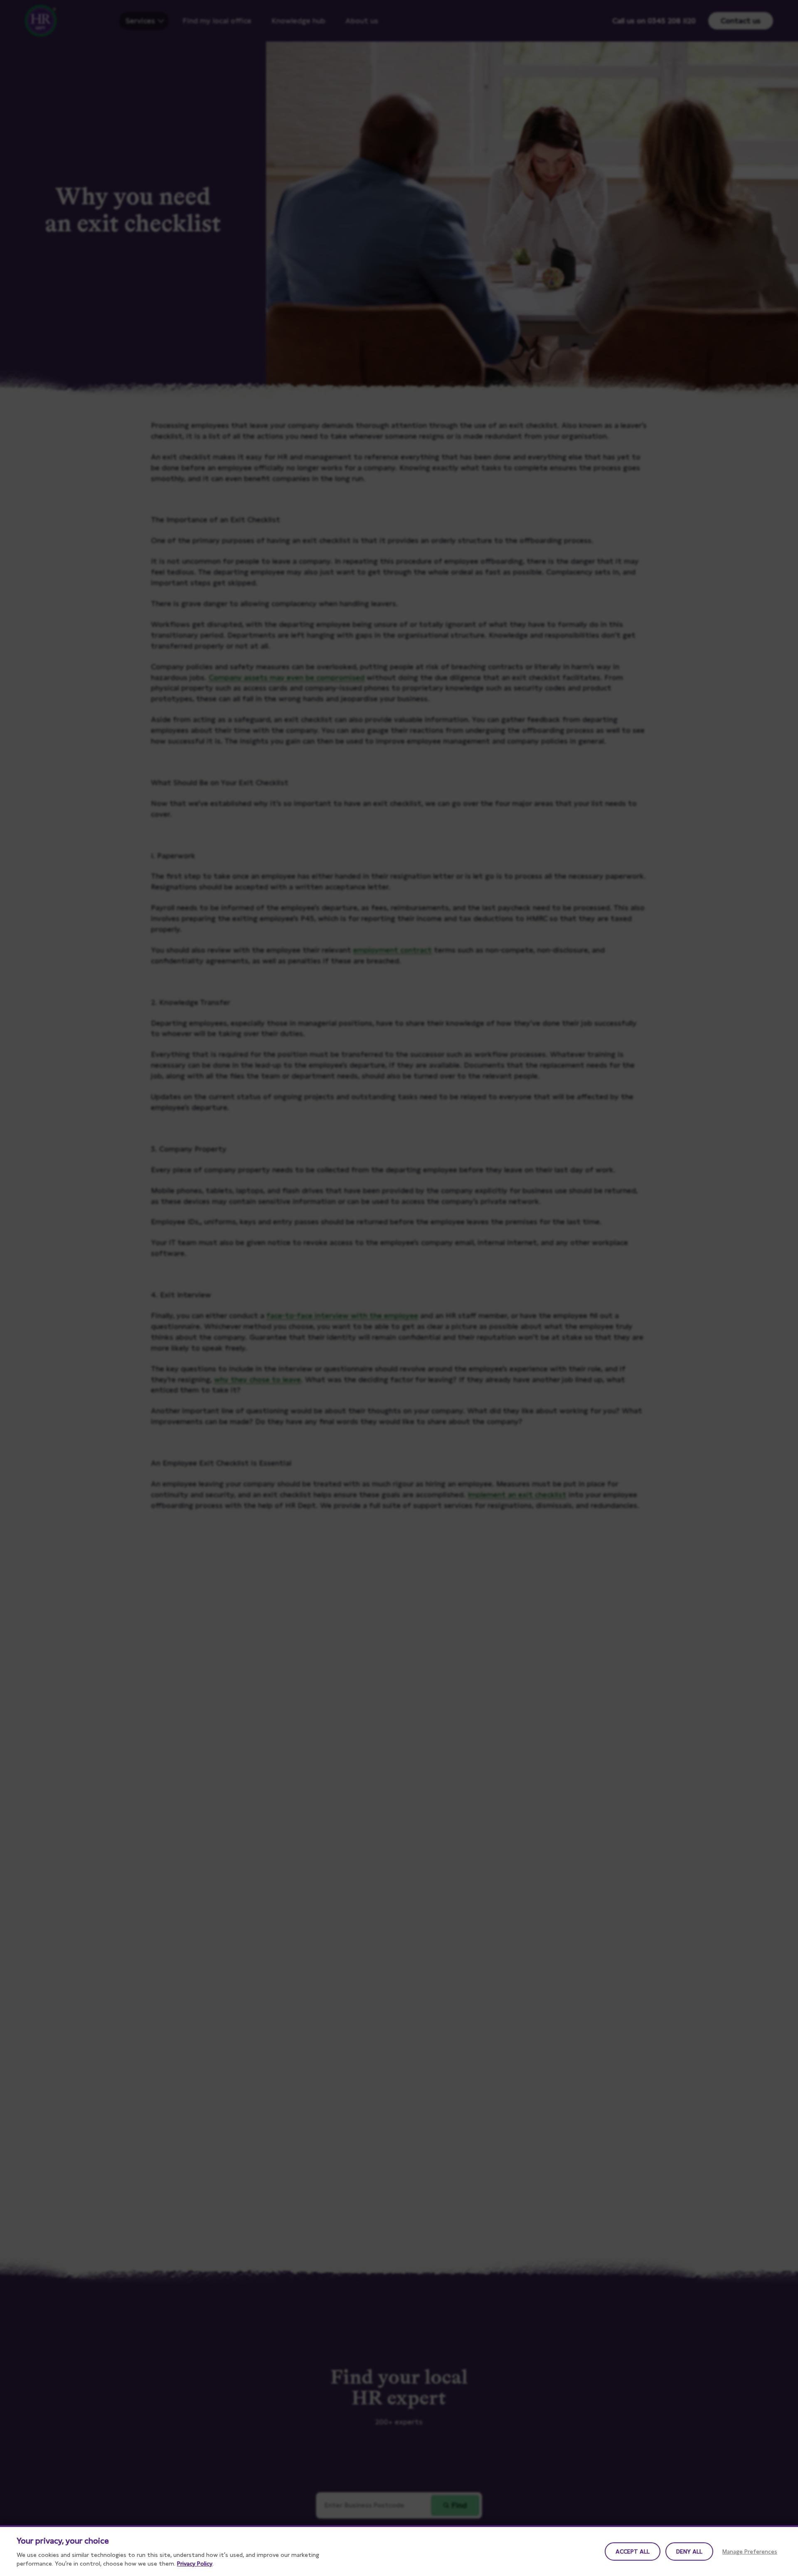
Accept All (633, 2551)
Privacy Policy (195, 2564)
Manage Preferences (750, 2551)
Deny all (689, 2551)
